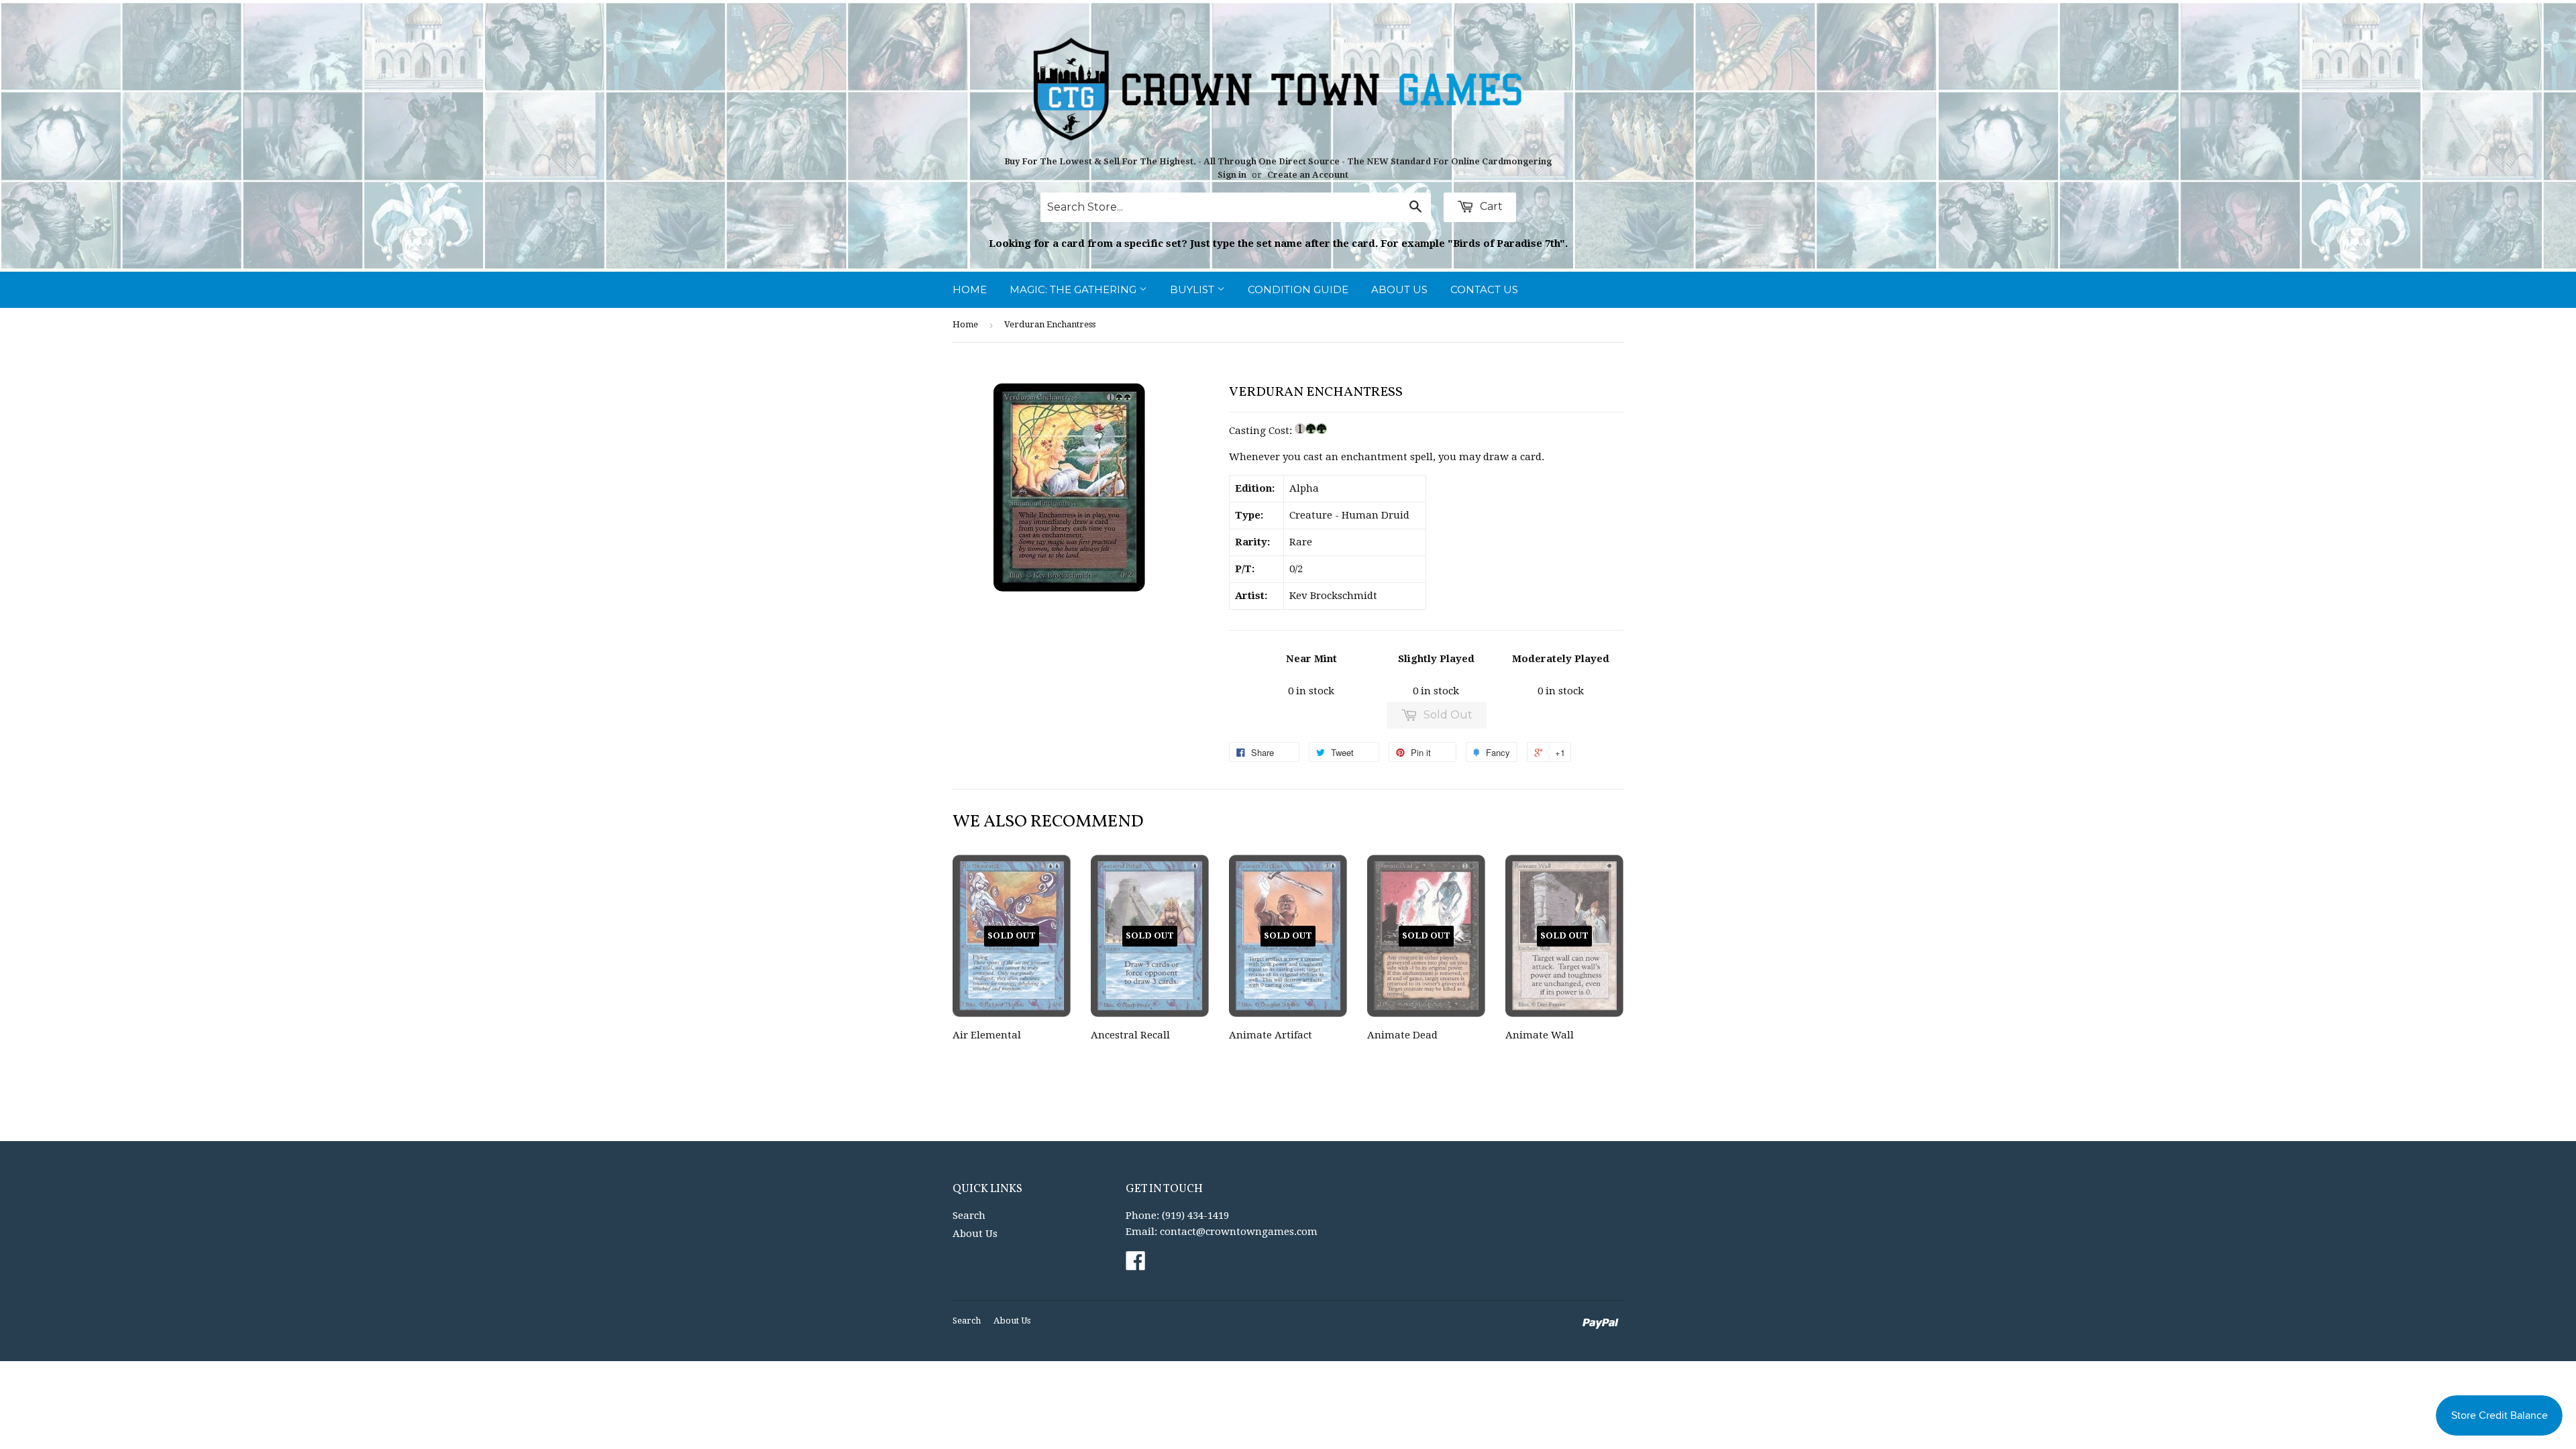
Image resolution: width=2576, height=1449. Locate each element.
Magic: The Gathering (1074, 289)
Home (970, 289)
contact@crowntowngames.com (1239, 1232)
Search (969, 1216)
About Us (1399, 289)
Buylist (1193, 289)
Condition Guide (1298, 289)
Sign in (1232, 175)
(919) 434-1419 (1195, 1216)
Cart (1490, 206)
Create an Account (1308, 175)
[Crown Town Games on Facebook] (1136, 1265)
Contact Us (1484, 289)
